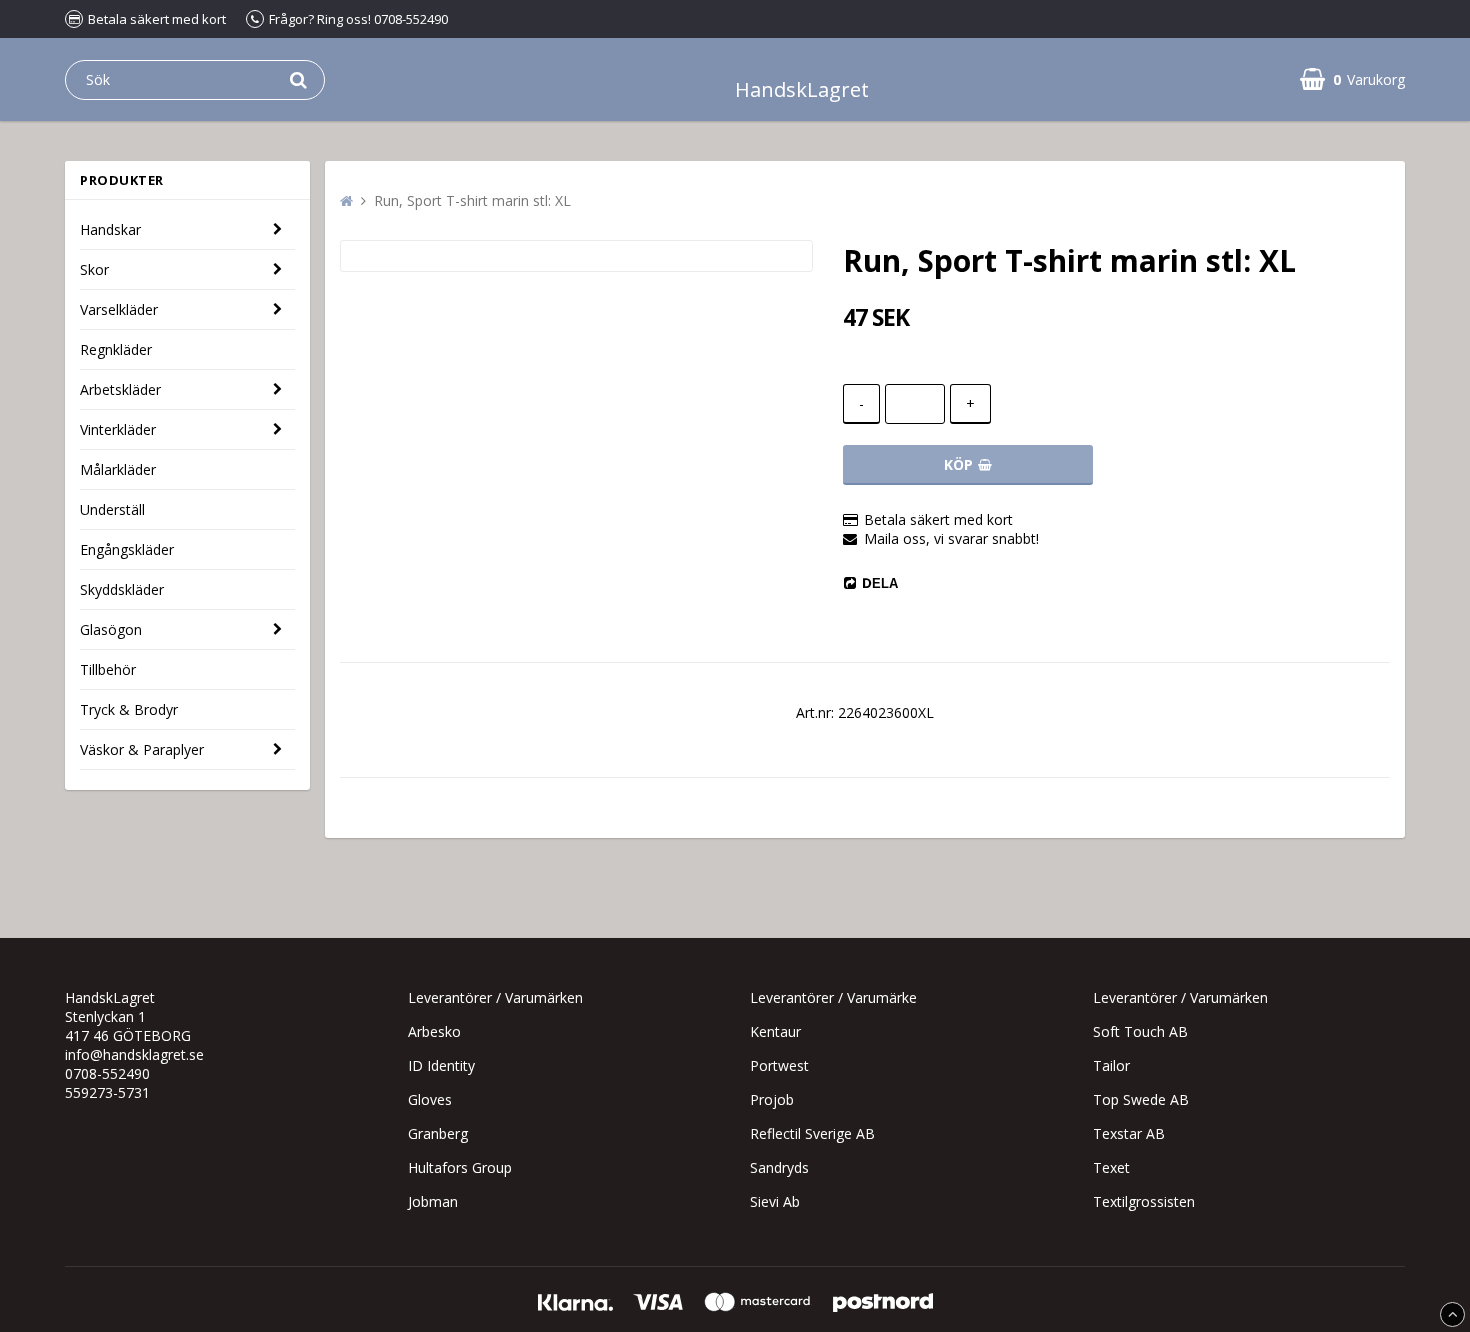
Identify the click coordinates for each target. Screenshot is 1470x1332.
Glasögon (111, 629)
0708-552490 (107, 1073)
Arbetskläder (120, 389)
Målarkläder (118, 469)
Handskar (110, 229)
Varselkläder (119, 309)
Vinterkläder (118, 429)
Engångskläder (127, 549)
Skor (94, 269)
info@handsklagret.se (134, 1054)
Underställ (112, 509)
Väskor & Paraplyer (142, 749)
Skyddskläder (122, 589)
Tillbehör (108, 669)
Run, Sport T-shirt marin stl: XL (472, 200)
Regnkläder (116, 349)
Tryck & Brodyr (129, 709)
